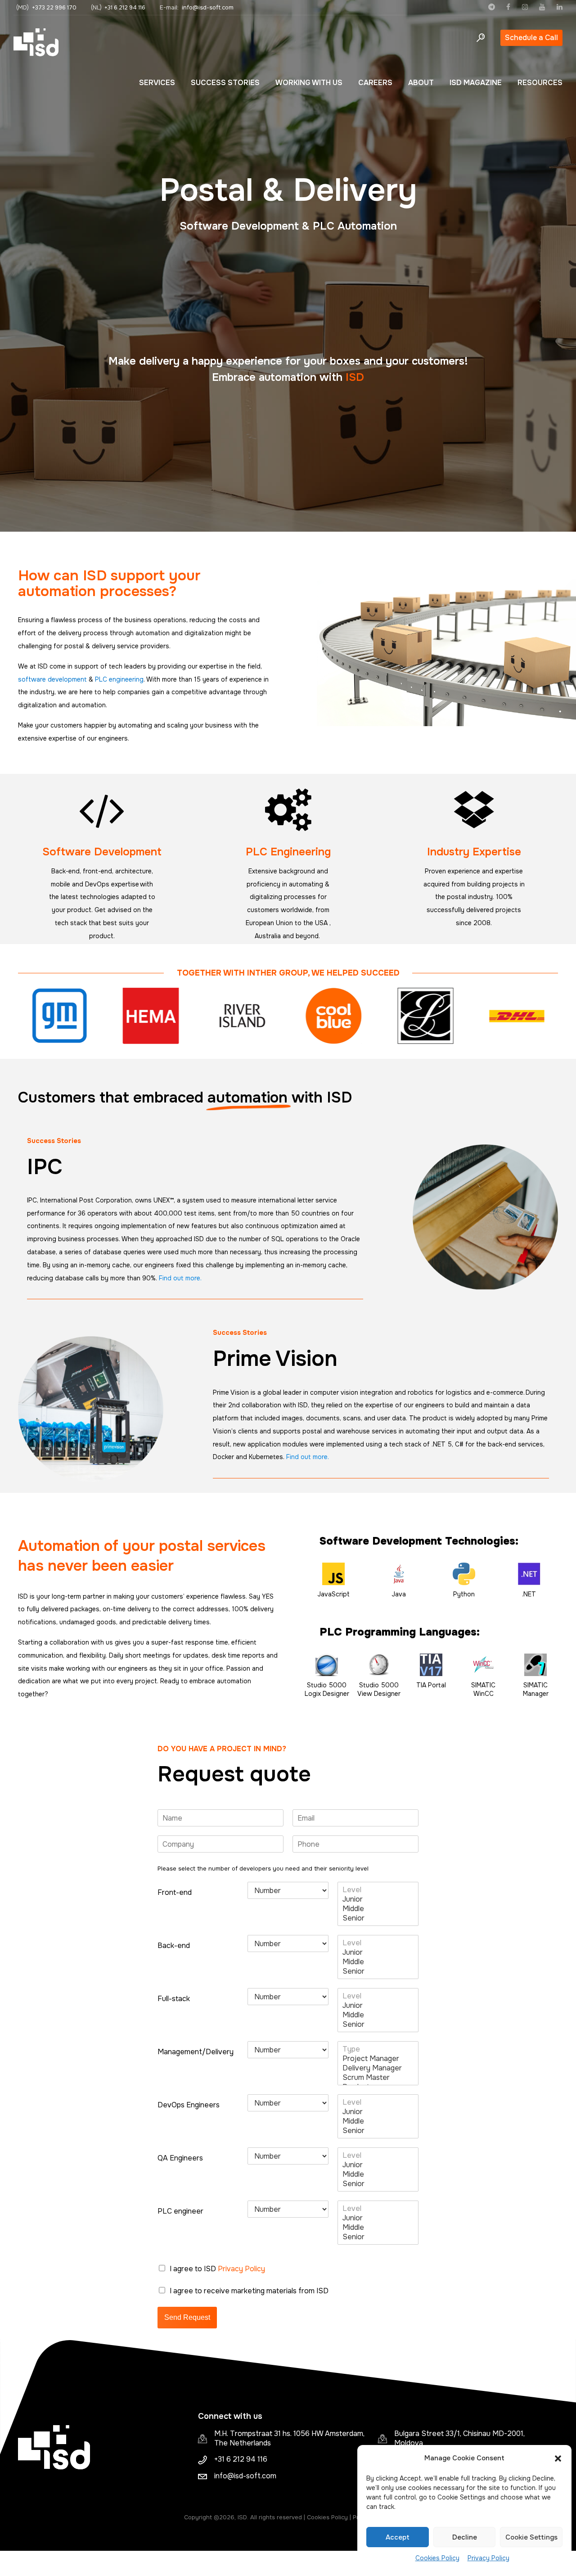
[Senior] (378, 1918)
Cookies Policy (437, 2558)
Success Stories (225, 83)
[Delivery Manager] (378, 2068)
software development (53, 679)
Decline (465, 2537)
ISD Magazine (476, 83)
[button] (558, 2458)
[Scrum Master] (378, 2077)
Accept (398, 2537)
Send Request (187, 2317)
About (421, 83)
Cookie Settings (531, 2537)
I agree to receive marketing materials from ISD (249, 2291)
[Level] (378, 1890)
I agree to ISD (217, 2269)
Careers (375, 83)
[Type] (378, 2049)
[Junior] (378, 1899)
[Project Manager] (378, 2059)
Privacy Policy (488, 2558)
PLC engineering (119, 679)
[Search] (481, 38)
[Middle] (378, 1909)
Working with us (309, 83)
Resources (540, 83)
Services (157, 83)
